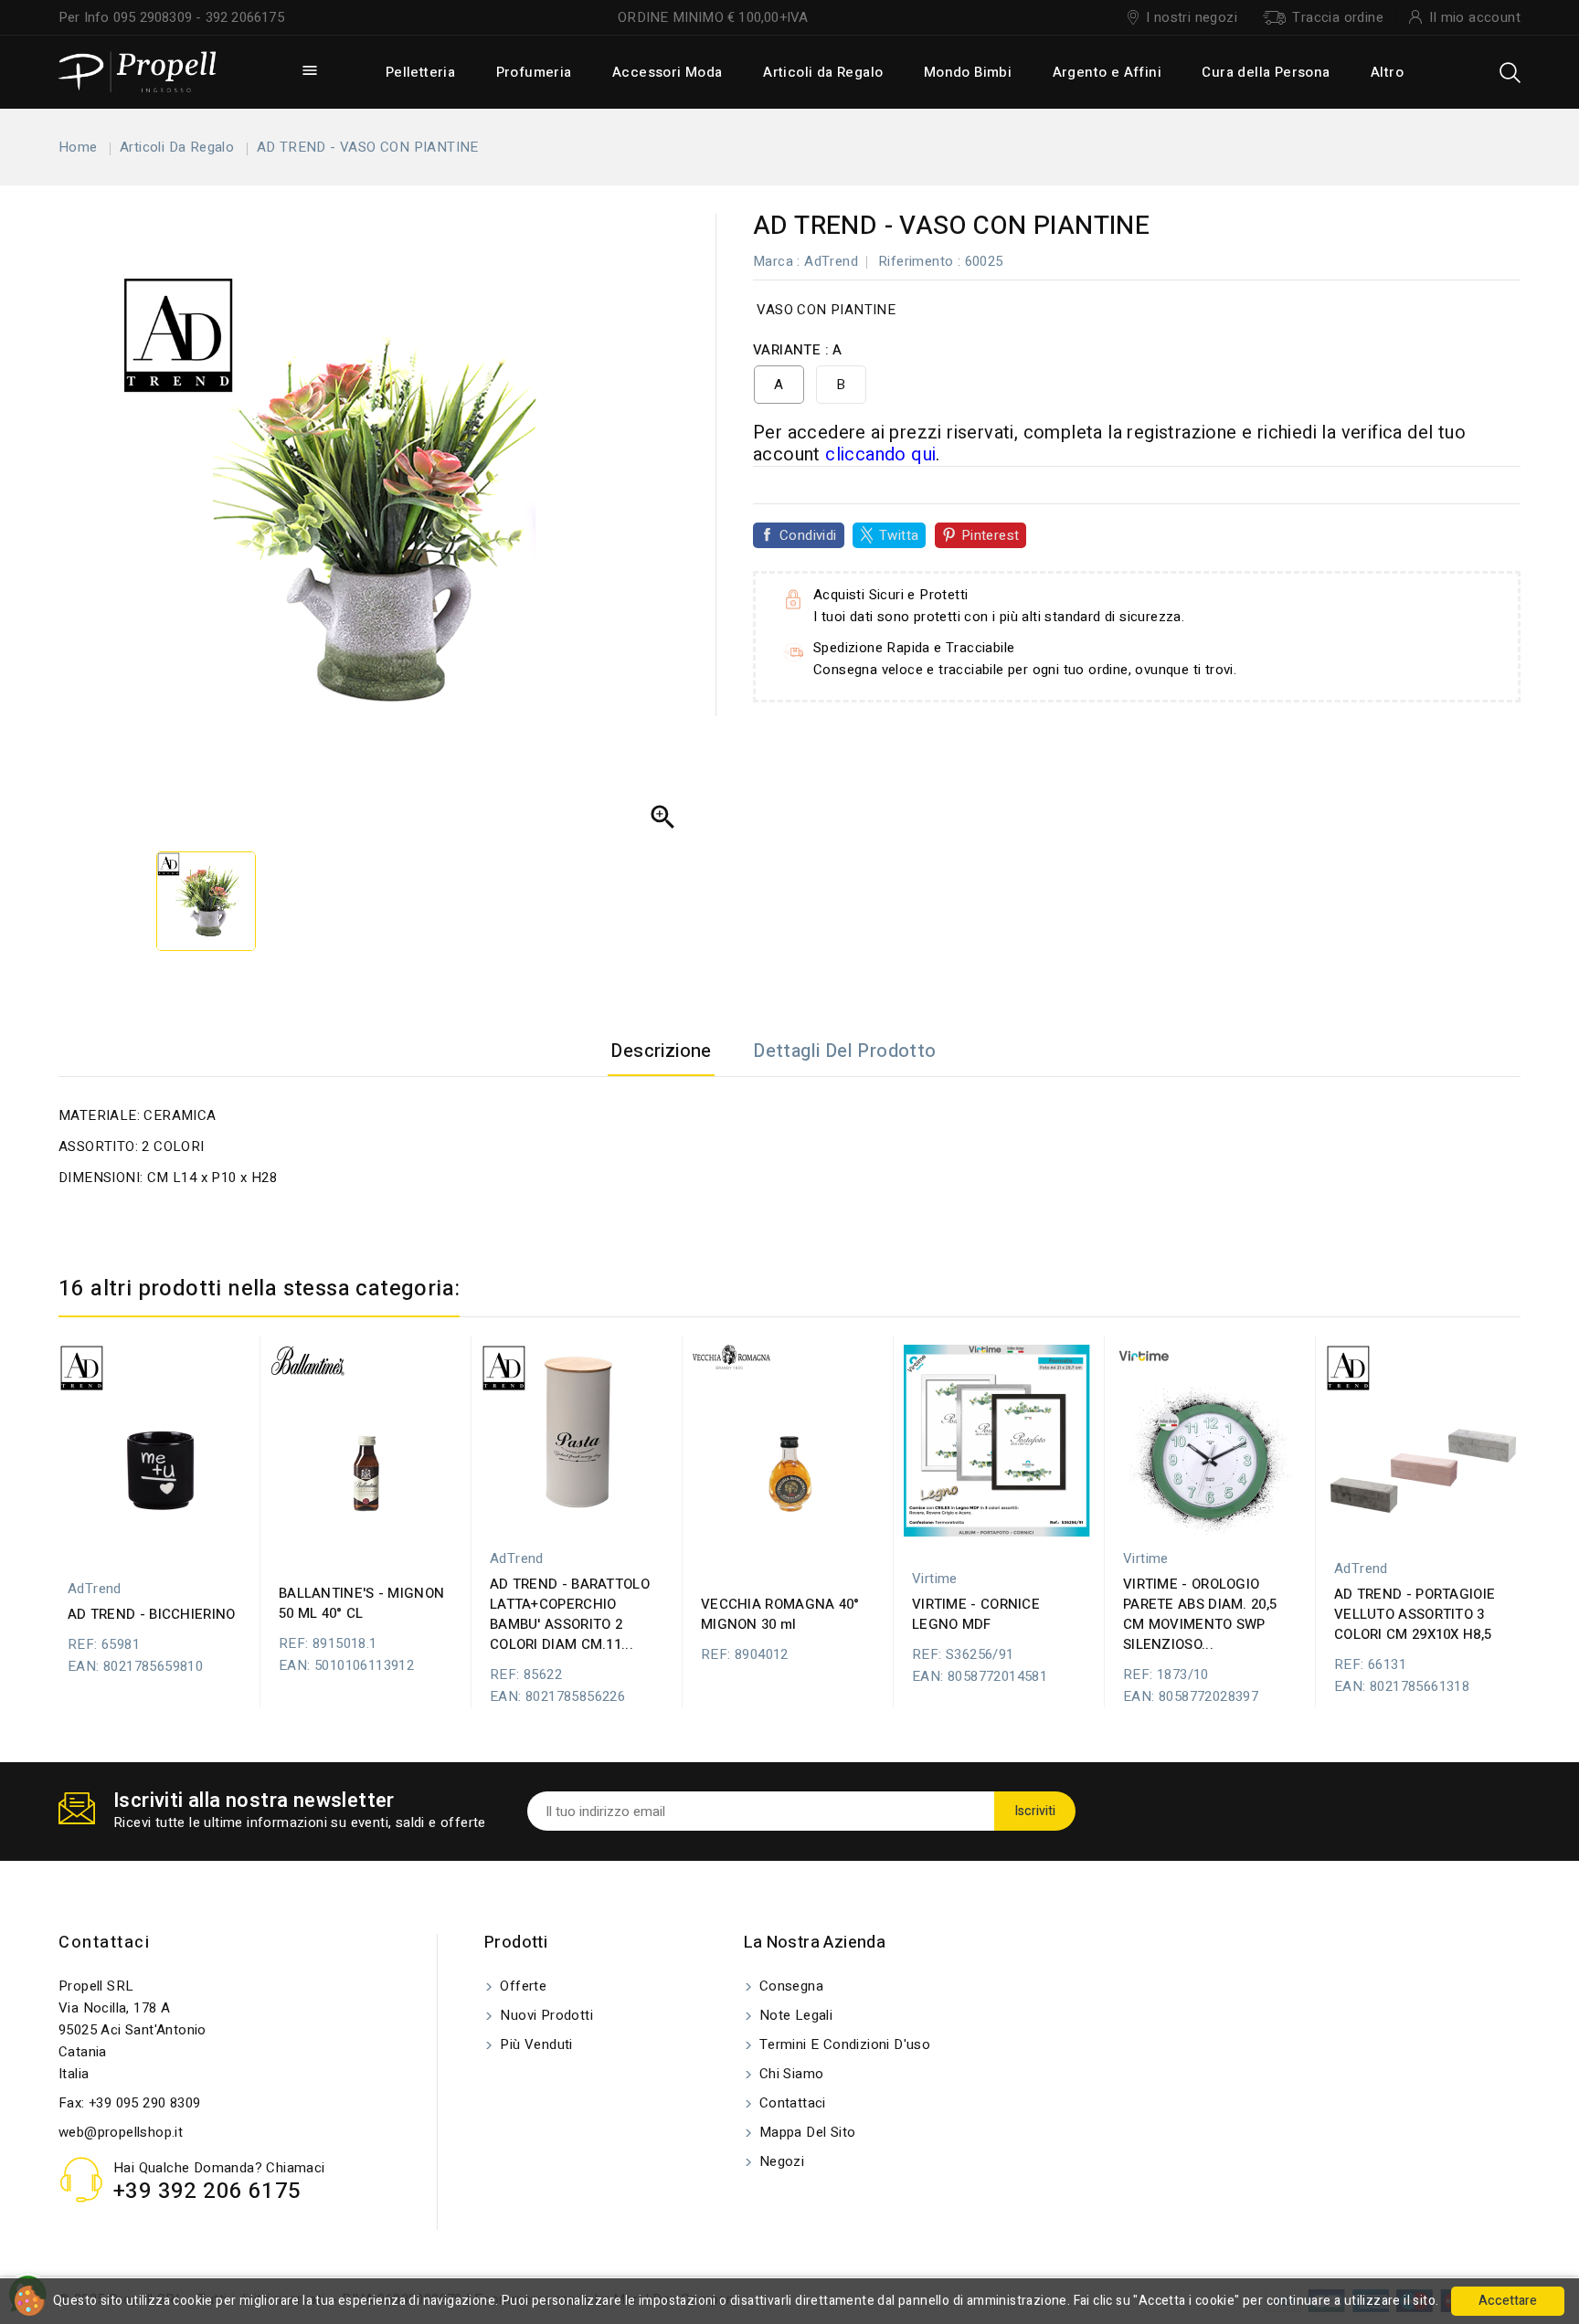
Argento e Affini (1107, 72)
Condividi (808, 535)
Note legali (795, 2015)
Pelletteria (420, 72)
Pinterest (991, 535)
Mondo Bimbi (968, 72)
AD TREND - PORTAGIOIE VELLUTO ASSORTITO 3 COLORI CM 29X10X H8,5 (1415, 1614)
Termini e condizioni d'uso (843, 2044)
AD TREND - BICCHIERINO (152, 1614)
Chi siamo (790, 2074)
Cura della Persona (1266, 72)
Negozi (780, 2161)
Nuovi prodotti (545, 2015)
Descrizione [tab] (661, 1051)
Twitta (899, 535)
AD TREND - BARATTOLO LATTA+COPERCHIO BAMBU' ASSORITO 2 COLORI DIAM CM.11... (570, 1614)
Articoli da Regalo (823, 72)
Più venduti (535, 2044)
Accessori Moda (668, 72)
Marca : (777, 261)
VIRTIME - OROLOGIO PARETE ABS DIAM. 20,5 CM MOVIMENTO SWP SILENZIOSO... (1200, 1614)
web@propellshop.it (121, 2132)
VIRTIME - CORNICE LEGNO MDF (976, 1614)
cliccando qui (880, 454)
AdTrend (831, 261)
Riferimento (916, 261)
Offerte (521, 1986)
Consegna (790, 1986)
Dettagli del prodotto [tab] (844, 1051)
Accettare (1508, 2301)
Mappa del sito (806, 2132)
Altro (1387, 72)
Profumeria (534, 72)
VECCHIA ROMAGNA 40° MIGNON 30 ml (780, 1614)
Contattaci (104, 1943)
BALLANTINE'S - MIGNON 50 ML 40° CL (361, 1603)
